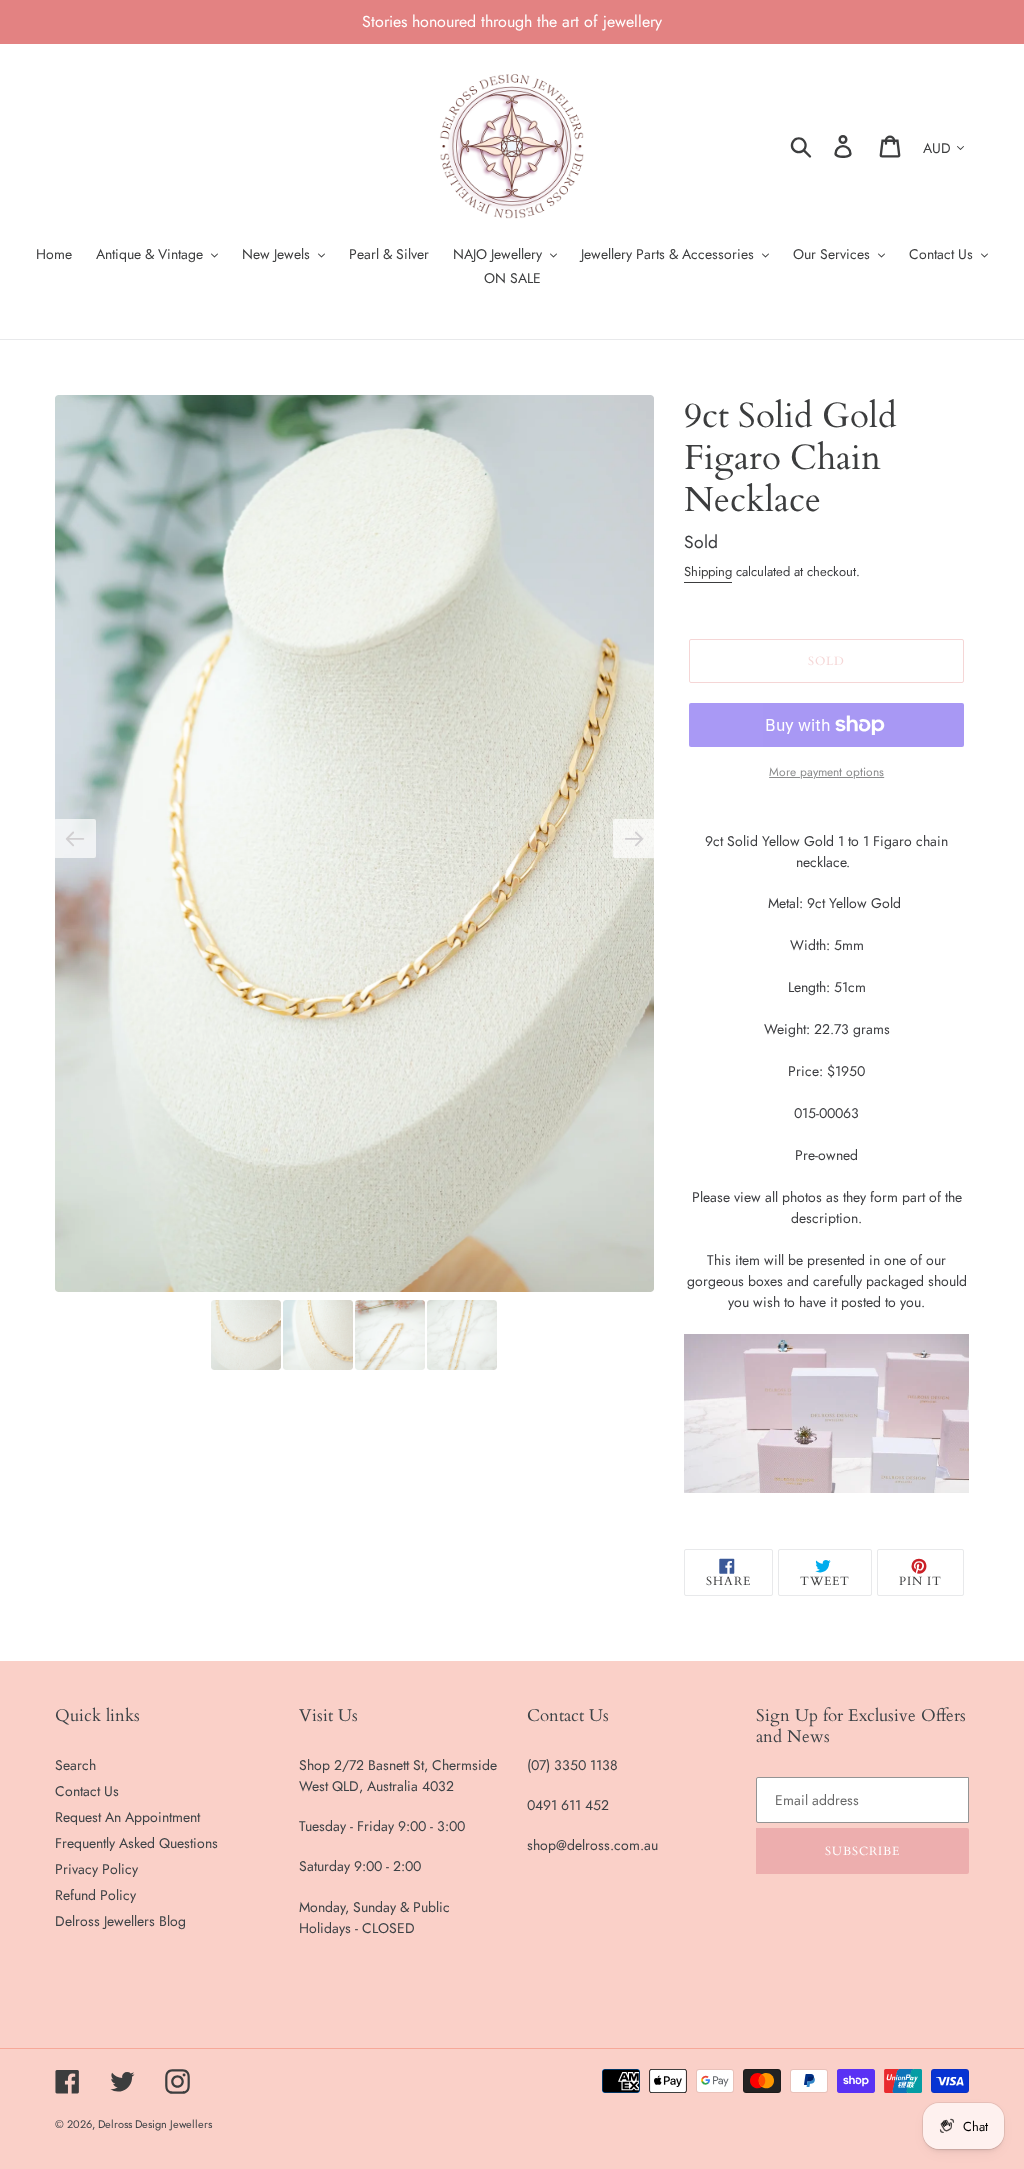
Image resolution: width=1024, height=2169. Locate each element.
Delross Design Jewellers (155, 2124)
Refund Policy (95, 1895)
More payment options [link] (826, 771)
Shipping (708, 571)
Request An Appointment (127, 1817)
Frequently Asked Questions (136, 1843)
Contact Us (87, 1791)
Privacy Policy (96, 1869)
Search (75, 1765)
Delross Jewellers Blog (120, 1921)
